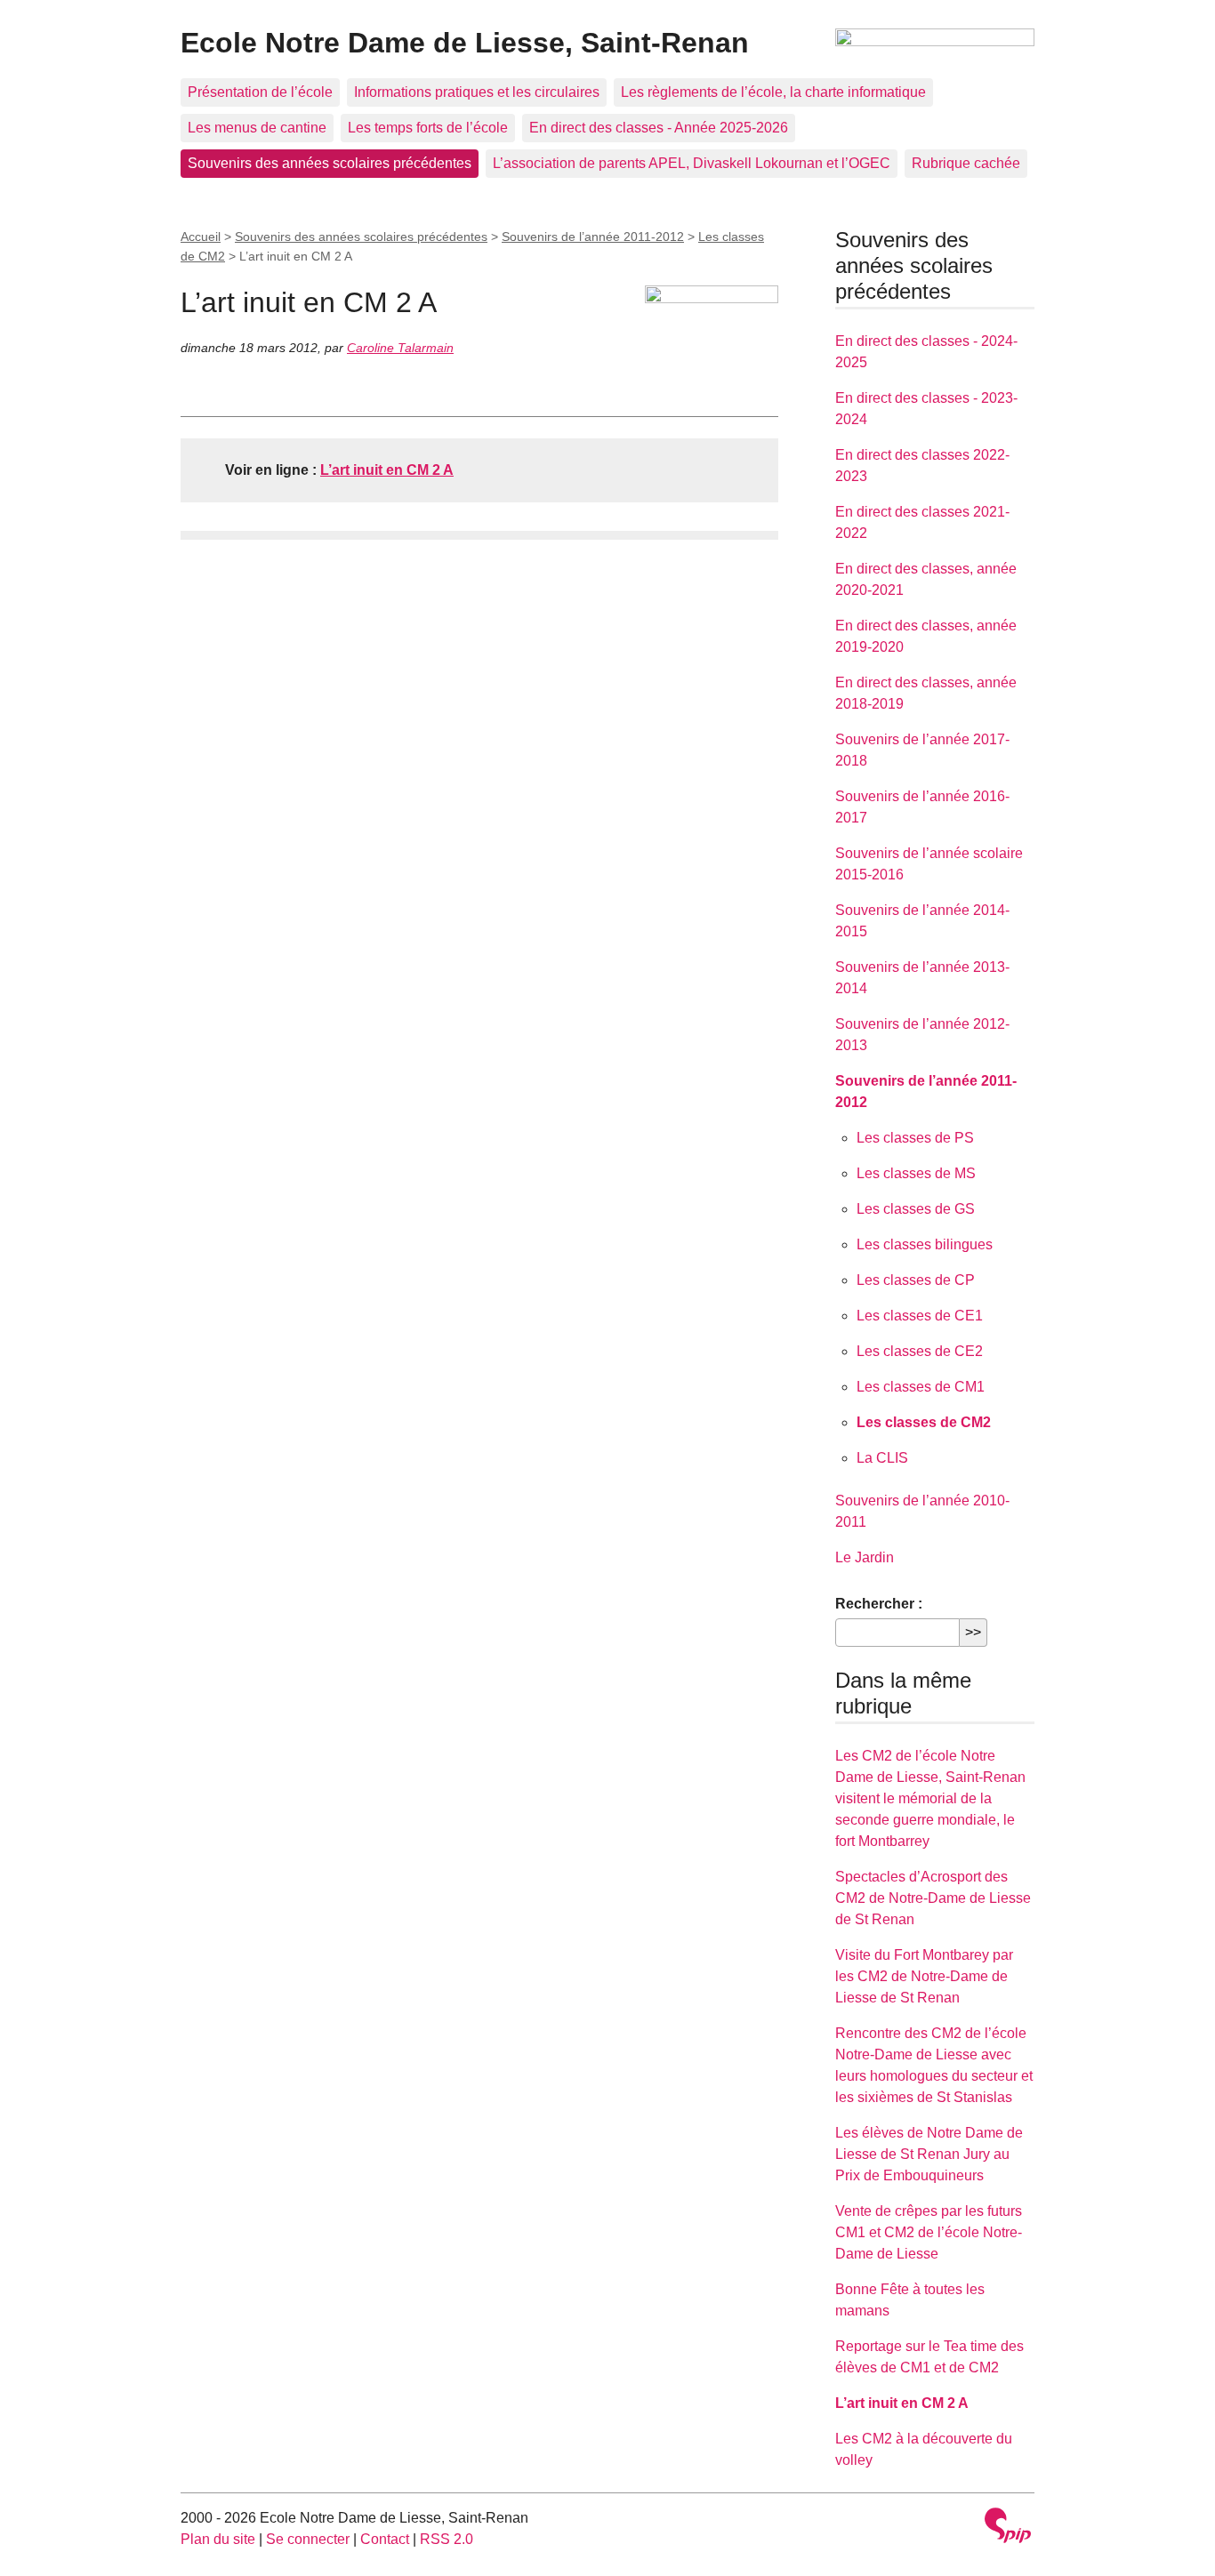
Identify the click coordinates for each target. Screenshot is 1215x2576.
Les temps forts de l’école (428, 128)
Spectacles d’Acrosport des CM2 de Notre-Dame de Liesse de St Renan (933, 1898)
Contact (385, 2539)
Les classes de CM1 (921, 1387)
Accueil (201, 237)
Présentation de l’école (260, 92)
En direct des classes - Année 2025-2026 (659, 128)
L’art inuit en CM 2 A (387, 470)
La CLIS (882, 1458)
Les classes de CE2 (920, 1351)
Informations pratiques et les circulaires (477, 92)
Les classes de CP (916, 1280)
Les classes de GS (916, 1209)
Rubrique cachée (966, 163)
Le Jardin (865, 1557)
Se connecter (308, 2539)
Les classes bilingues (925, 1244)
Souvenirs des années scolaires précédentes (330, 163)
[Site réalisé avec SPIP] (1008, 2528)
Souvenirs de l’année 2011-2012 (593, 237)
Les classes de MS (916, 1173)
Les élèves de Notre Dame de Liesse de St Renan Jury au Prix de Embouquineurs (929, 2154)
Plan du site (218, 2539)
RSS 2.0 (447, 2539)
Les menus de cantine (257, 128)
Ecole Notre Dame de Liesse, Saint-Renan (465, 43)
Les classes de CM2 (924, 1422)
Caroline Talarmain (400, 348)
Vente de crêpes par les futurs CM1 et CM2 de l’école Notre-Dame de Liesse (929, 2232)
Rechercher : (879, 1604)
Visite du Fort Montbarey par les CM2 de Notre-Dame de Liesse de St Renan (924, 1976)
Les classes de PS (915, 1138)
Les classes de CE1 (920, 1316)
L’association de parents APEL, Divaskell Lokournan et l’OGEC (692, 163)
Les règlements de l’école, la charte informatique (773, 92)
